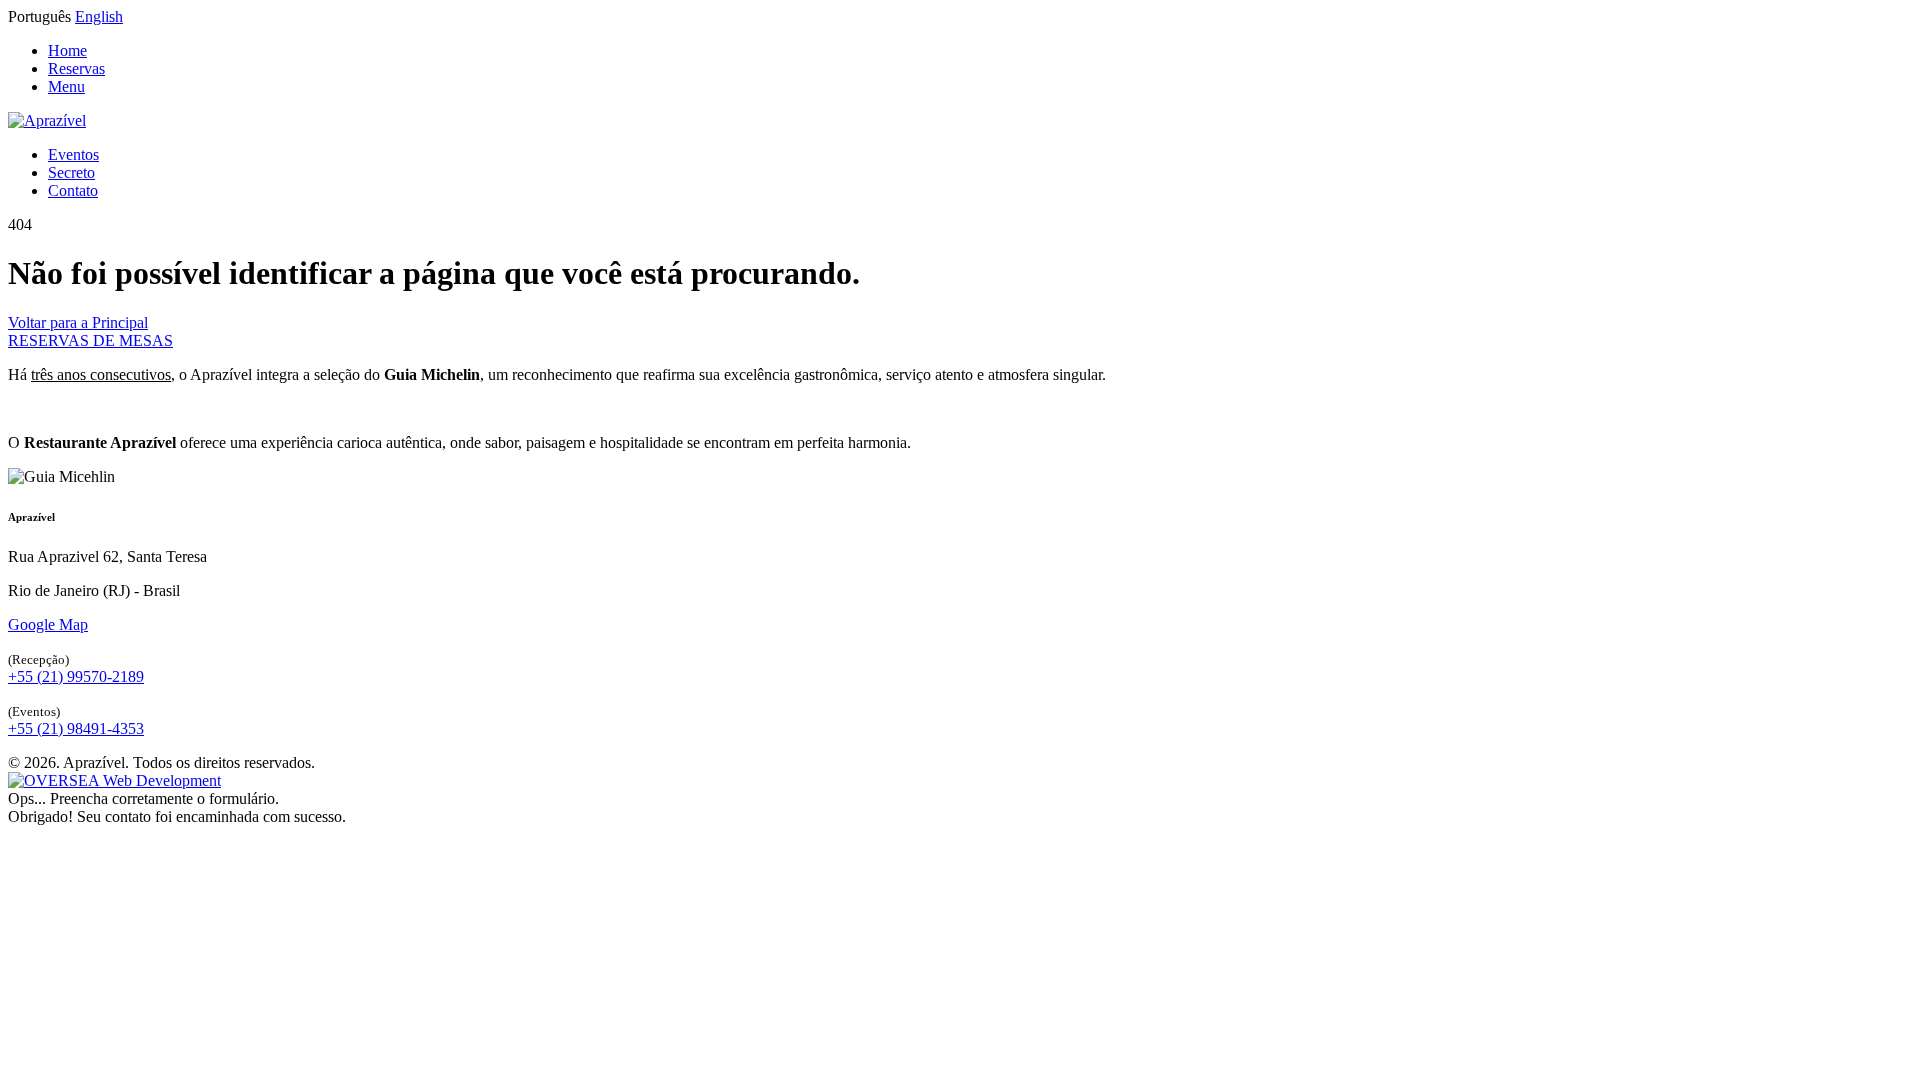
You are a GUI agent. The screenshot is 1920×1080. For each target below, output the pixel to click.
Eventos (73, 154)
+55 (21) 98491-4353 (76, 728)
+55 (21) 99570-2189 (76, 676)
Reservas (76, 68)
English (99, 16)
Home (67, 50)
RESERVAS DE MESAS (90, 340)
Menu (66, 86)
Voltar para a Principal (78, 322)
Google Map (48, 624)
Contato (73, 190)
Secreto (71, 172)
